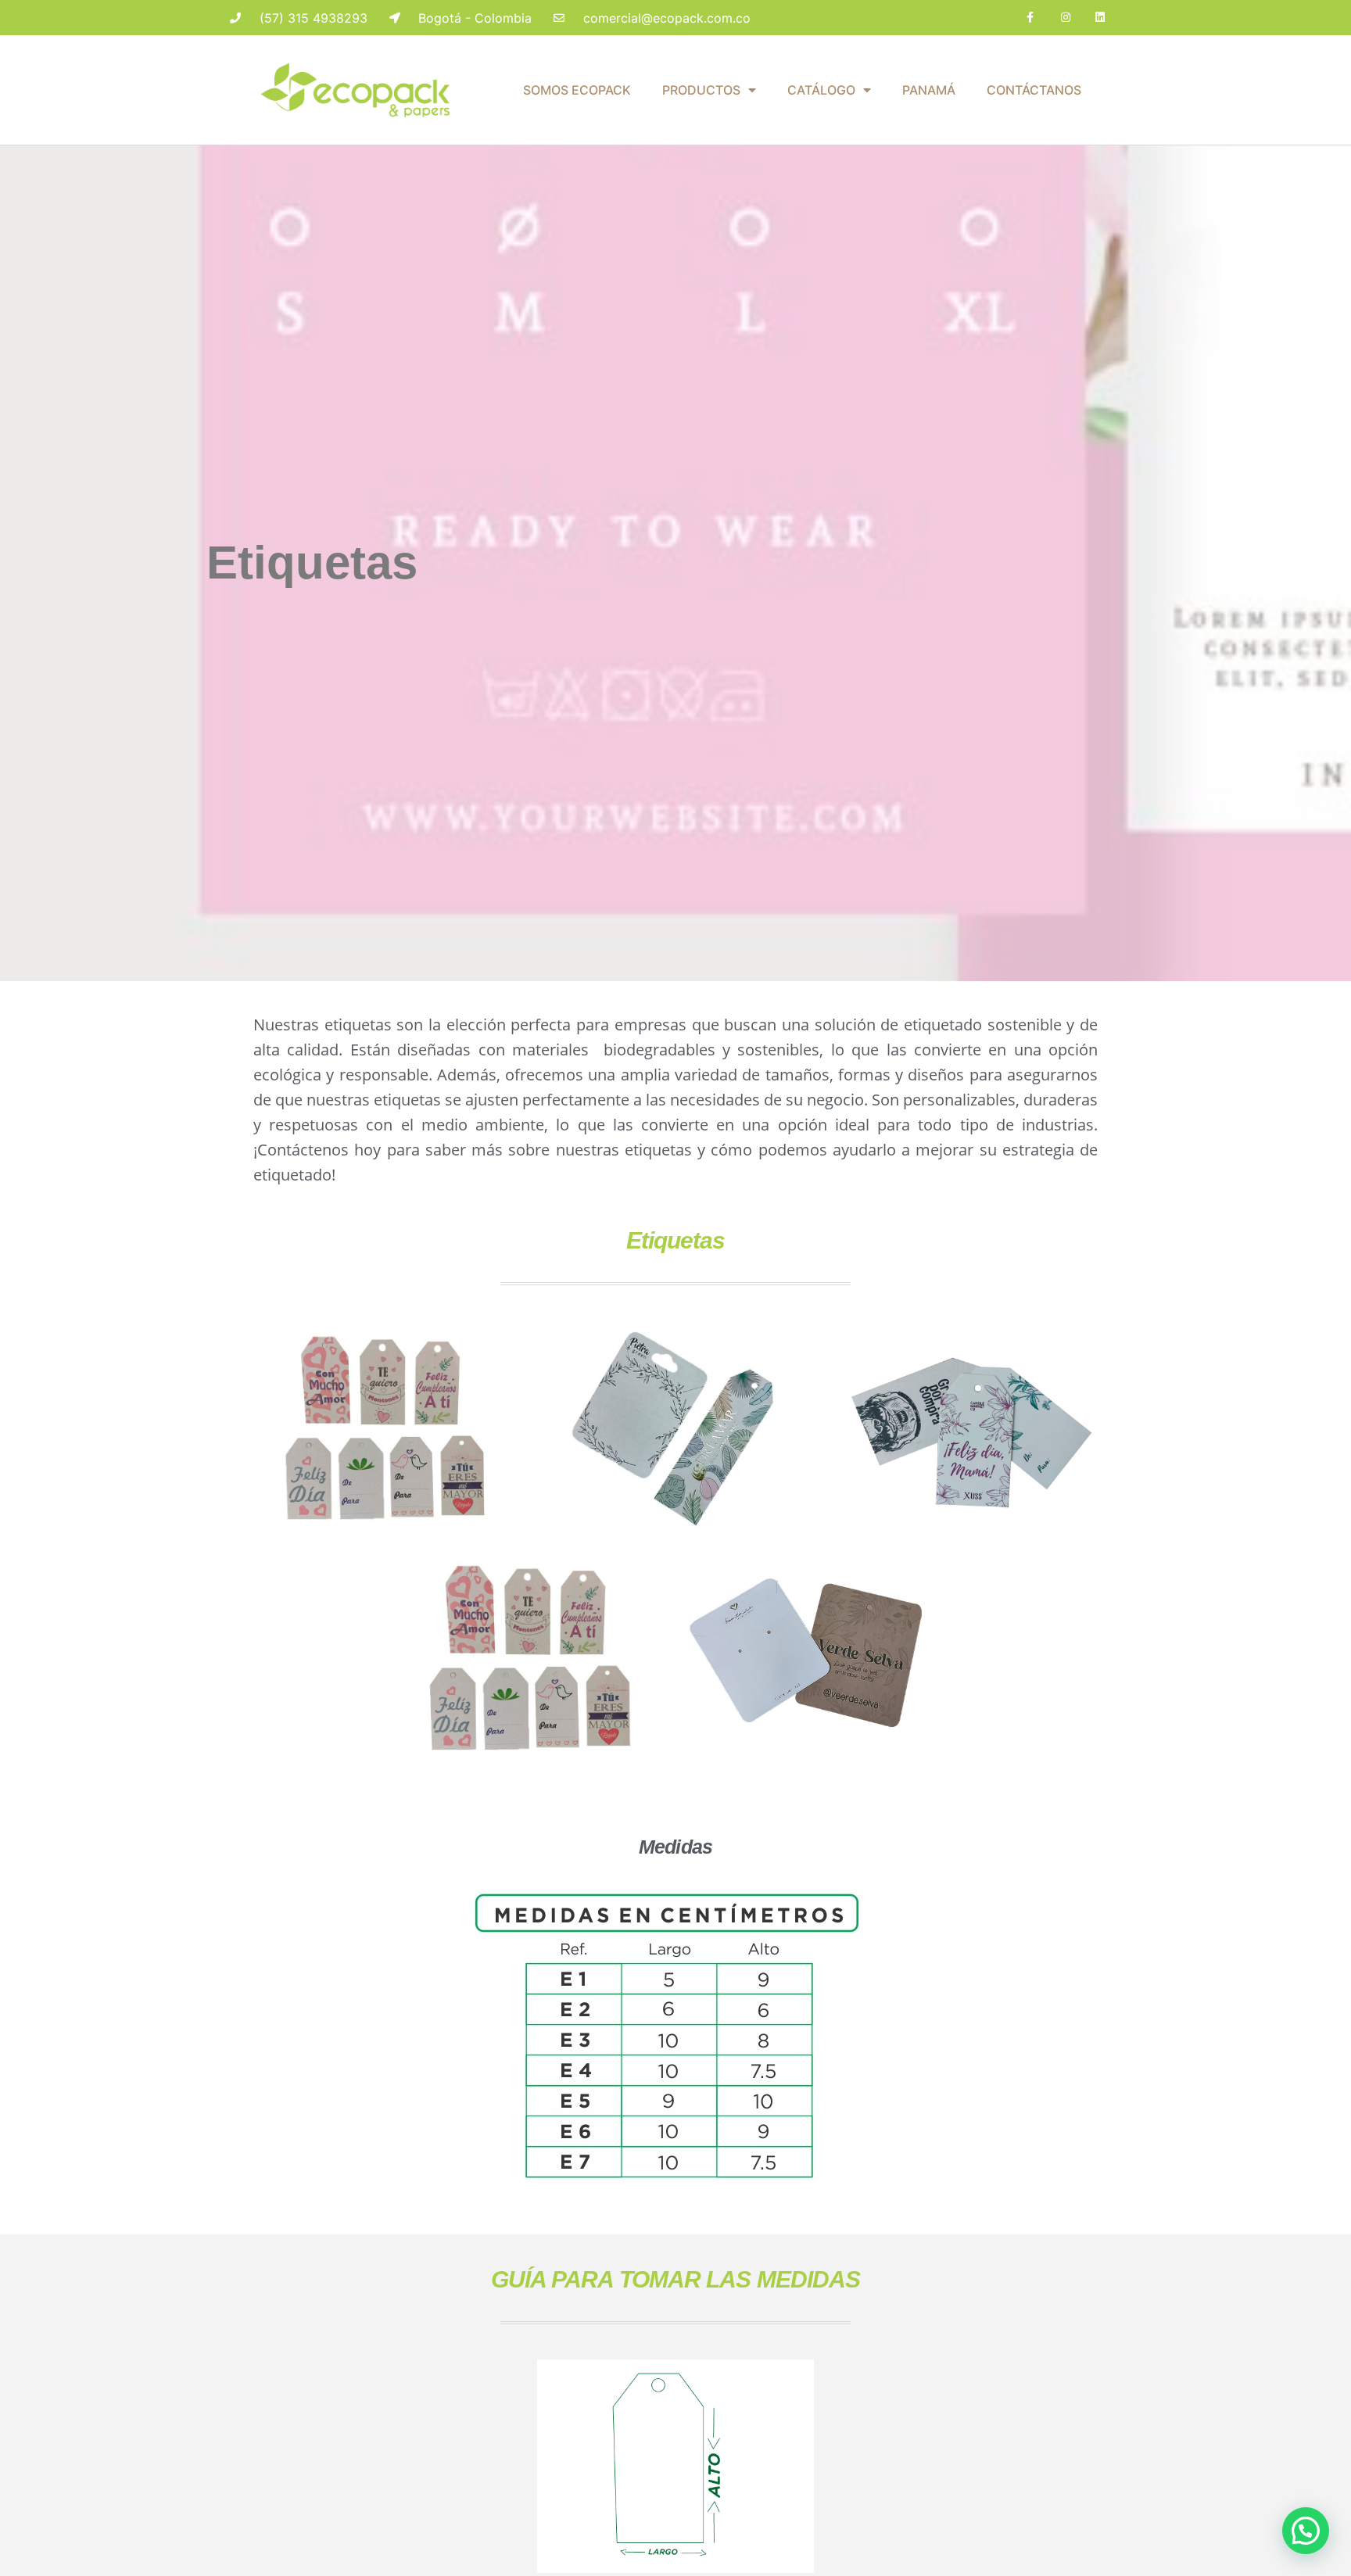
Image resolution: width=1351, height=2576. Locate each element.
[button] (1306, 2531)
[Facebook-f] (1030, 18)
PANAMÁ (929, 90)
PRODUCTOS (701, 90)
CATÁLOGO (821, 90)
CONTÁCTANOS (1034, 90)
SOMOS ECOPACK (577, 90)
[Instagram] (1065, 18)
